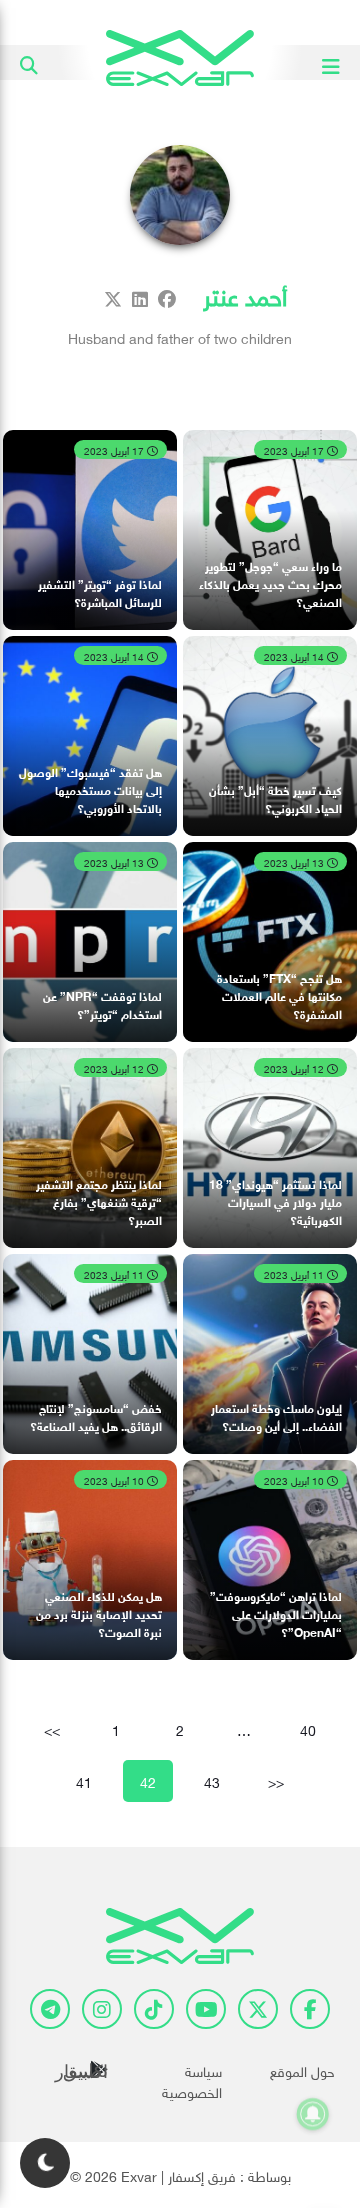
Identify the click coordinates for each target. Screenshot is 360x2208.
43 (212, 1780)
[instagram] (102, 2009)
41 (84, 1780)
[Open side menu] (331, 63)
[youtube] (206, 2009)
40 (308, 1728)
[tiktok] (154, 2009)
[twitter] (258, 2009)
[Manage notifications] (313, 2114)
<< (52, 1728)
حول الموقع (302, 2069)
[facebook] (310, 2009)
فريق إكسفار (202, 2174)
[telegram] (50, 2009)
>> (276, 1780)
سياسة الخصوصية (191, 2080)
